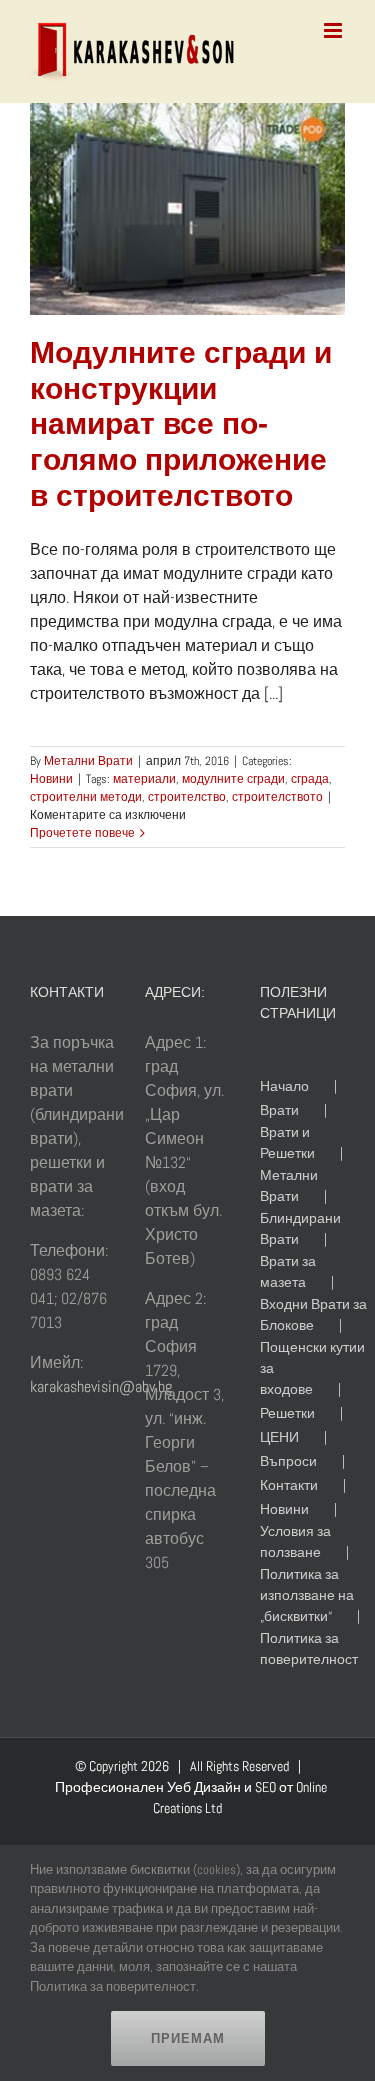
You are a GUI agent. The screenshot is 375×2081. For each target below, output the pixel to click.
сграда (310, 779)
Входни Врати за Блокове (313, 1314)
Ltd (213, 1808)
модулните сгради (233, 779)
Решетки (287, 1413)
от (286, 1787)
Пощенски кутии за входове (312, 1368)
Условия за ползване (295, 1541)
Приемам (188, 2038)
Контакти (289, 1485)
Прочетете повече (82, 833)
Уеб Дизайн (204, 1787)
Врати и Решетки (287, 1142)
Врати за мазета (288, 1271)
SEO (265, 1787)
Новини (51, 779)
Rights (222, 1766)
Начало (284, 1086)
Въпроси (288, 1461)
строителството (277, 797)
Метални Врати (88, 761)
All (196, 1766)
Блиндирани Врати (300, 1228)
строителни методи (86, 797)
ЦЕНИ (279, 1437)
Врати (279, 1110)
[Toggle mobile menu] (334, 30)
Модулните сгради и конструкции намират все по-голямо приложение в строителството (181, 424)
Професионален (109, 1787)
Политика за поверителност (309, 1648)
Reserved (265, 1766)
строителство (187, 797)
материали (144, 779)
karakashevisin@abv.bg (101, 1386)
